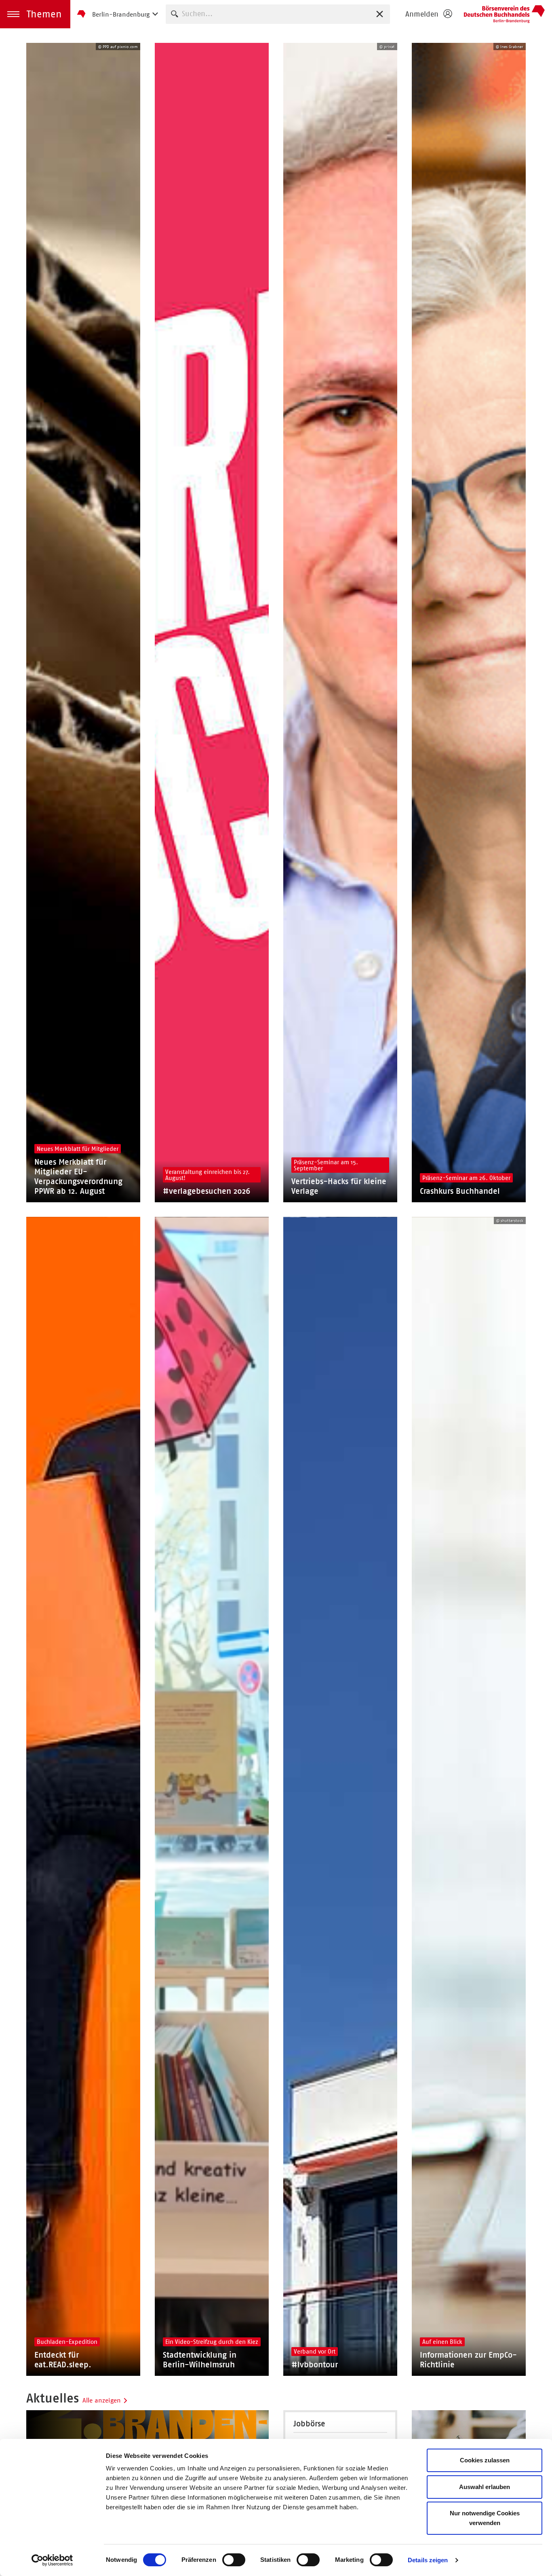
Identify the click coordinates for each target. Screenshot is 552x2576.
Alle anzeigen (102, 2400)
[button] (35, 14)
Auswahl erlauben (485, 2487)
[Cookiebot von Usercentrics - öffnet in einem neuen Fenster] (52, 2560)
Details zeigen (428, 2560)
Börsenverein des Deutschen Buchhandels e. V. (504, 14)
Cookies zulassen (485, 2460)
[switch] (234, 2560)
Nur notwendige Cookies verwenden (485, 2518)
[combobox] (278, 14)
